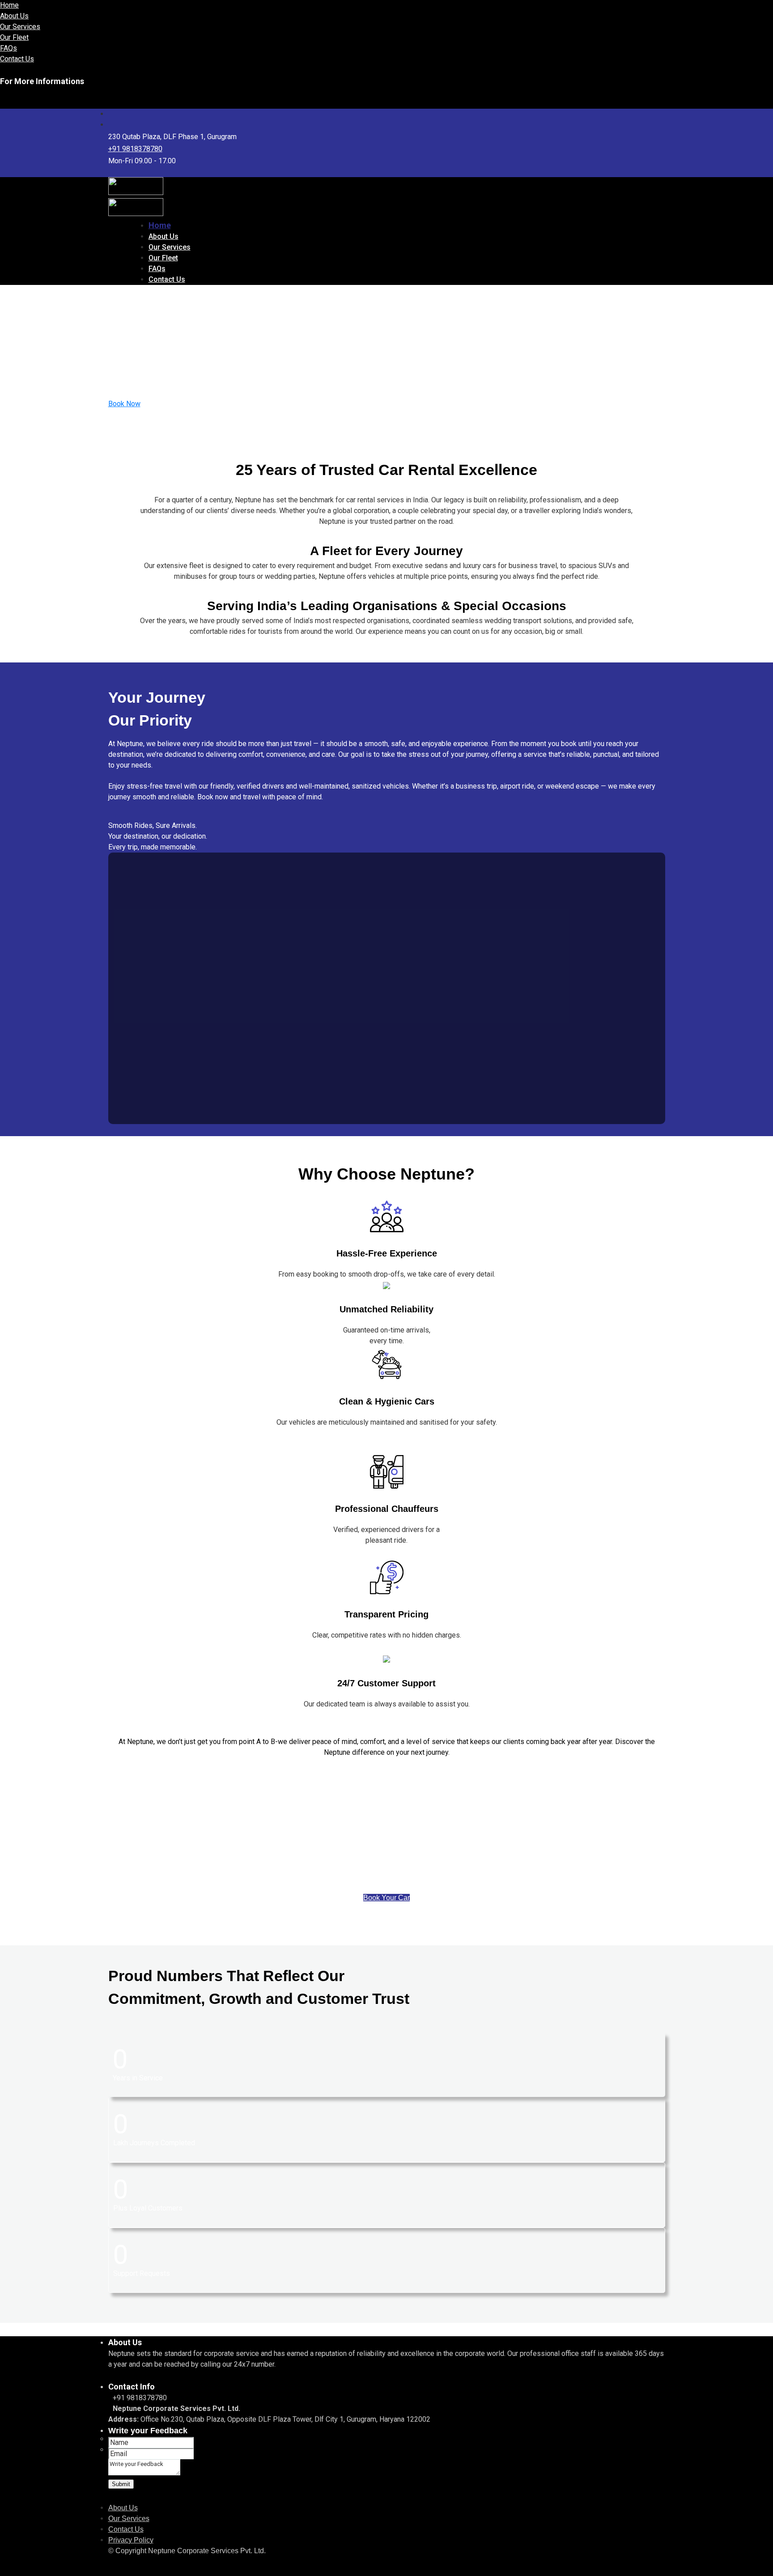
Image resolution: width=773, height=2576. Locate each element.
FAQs (8, 48)
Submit (121, 2484)
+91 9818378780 (135, 149)
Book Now (124, 404)
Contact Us (17, 59)
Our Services (20, 27)
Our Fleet (14, 37)
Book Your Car (386, 1898)
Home (9, 5)
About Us (14, 16)
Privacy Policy (131, 2540)
